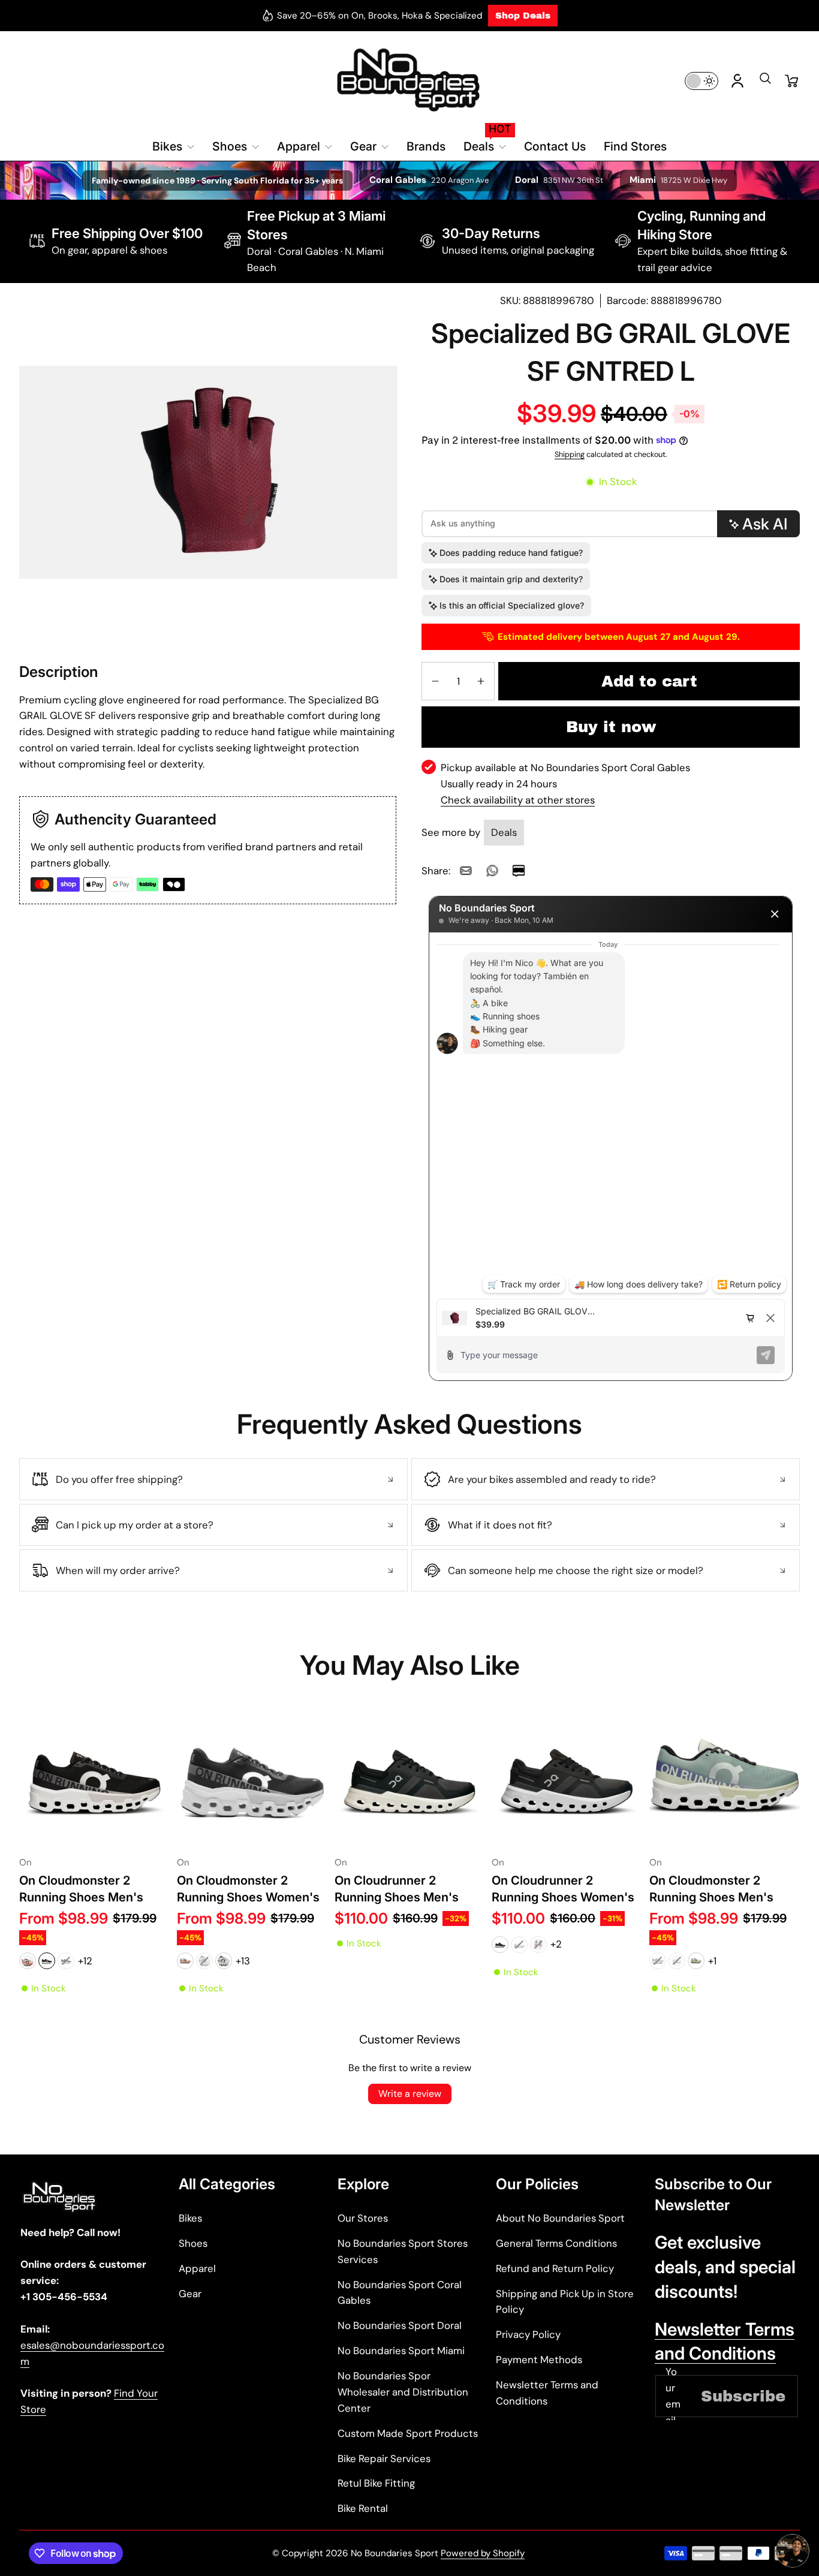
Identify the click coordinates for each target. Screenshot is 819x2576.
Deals (504, 832)
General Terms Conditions (556, 2243)
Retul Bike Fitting (376, 2483)
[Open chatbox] (793, 2556)
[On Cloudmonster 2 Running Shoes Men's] (94, 1775)
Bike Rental (363, 2508)
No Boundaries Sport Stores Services (403, 2251)
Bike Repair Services (384, 2458)
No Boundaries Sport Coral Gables (400, 2293)
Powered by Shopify (483, 2553)
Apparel (197, 2268)
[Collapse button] (213, 1479)
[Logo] (409, 81)
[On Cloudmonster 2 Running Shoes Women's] (252, 1775)
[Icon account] (737, 81)
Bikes (190, 2218)
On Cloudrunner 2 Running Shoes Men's (397, 1889)
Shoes (193, 2243)
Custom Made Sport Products (408, 2433)
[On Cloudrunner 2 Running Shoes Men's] (410, 1775)
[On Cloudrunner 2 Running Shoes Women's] (567, 1775)
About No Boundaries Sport (560, 2218)
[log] (611, 1116)
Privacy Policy (528, 2334)
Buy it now (611, 727)
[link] (466, 871)
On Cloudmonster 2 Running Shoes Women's (248, 1889)
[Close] (775, 914)
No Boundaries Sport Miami (401, 2351)
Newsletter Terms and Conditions (547, 2393)
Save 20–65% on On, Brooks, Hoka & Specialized (380, 16)
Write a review (410, 2094)
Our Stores (363, 2218)
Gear (190, 2294)
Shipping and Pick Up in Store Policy (565, 2302)
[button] (765, 82)
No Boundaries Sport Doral (400, 2325)
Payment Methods (539, 2360)
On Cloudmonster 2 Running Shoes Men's (81, 1889)
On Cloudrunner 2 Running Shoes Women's (563, 1889)
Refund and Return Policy (555, 2268)
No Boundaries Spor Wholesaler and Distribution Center (403, 2392)
